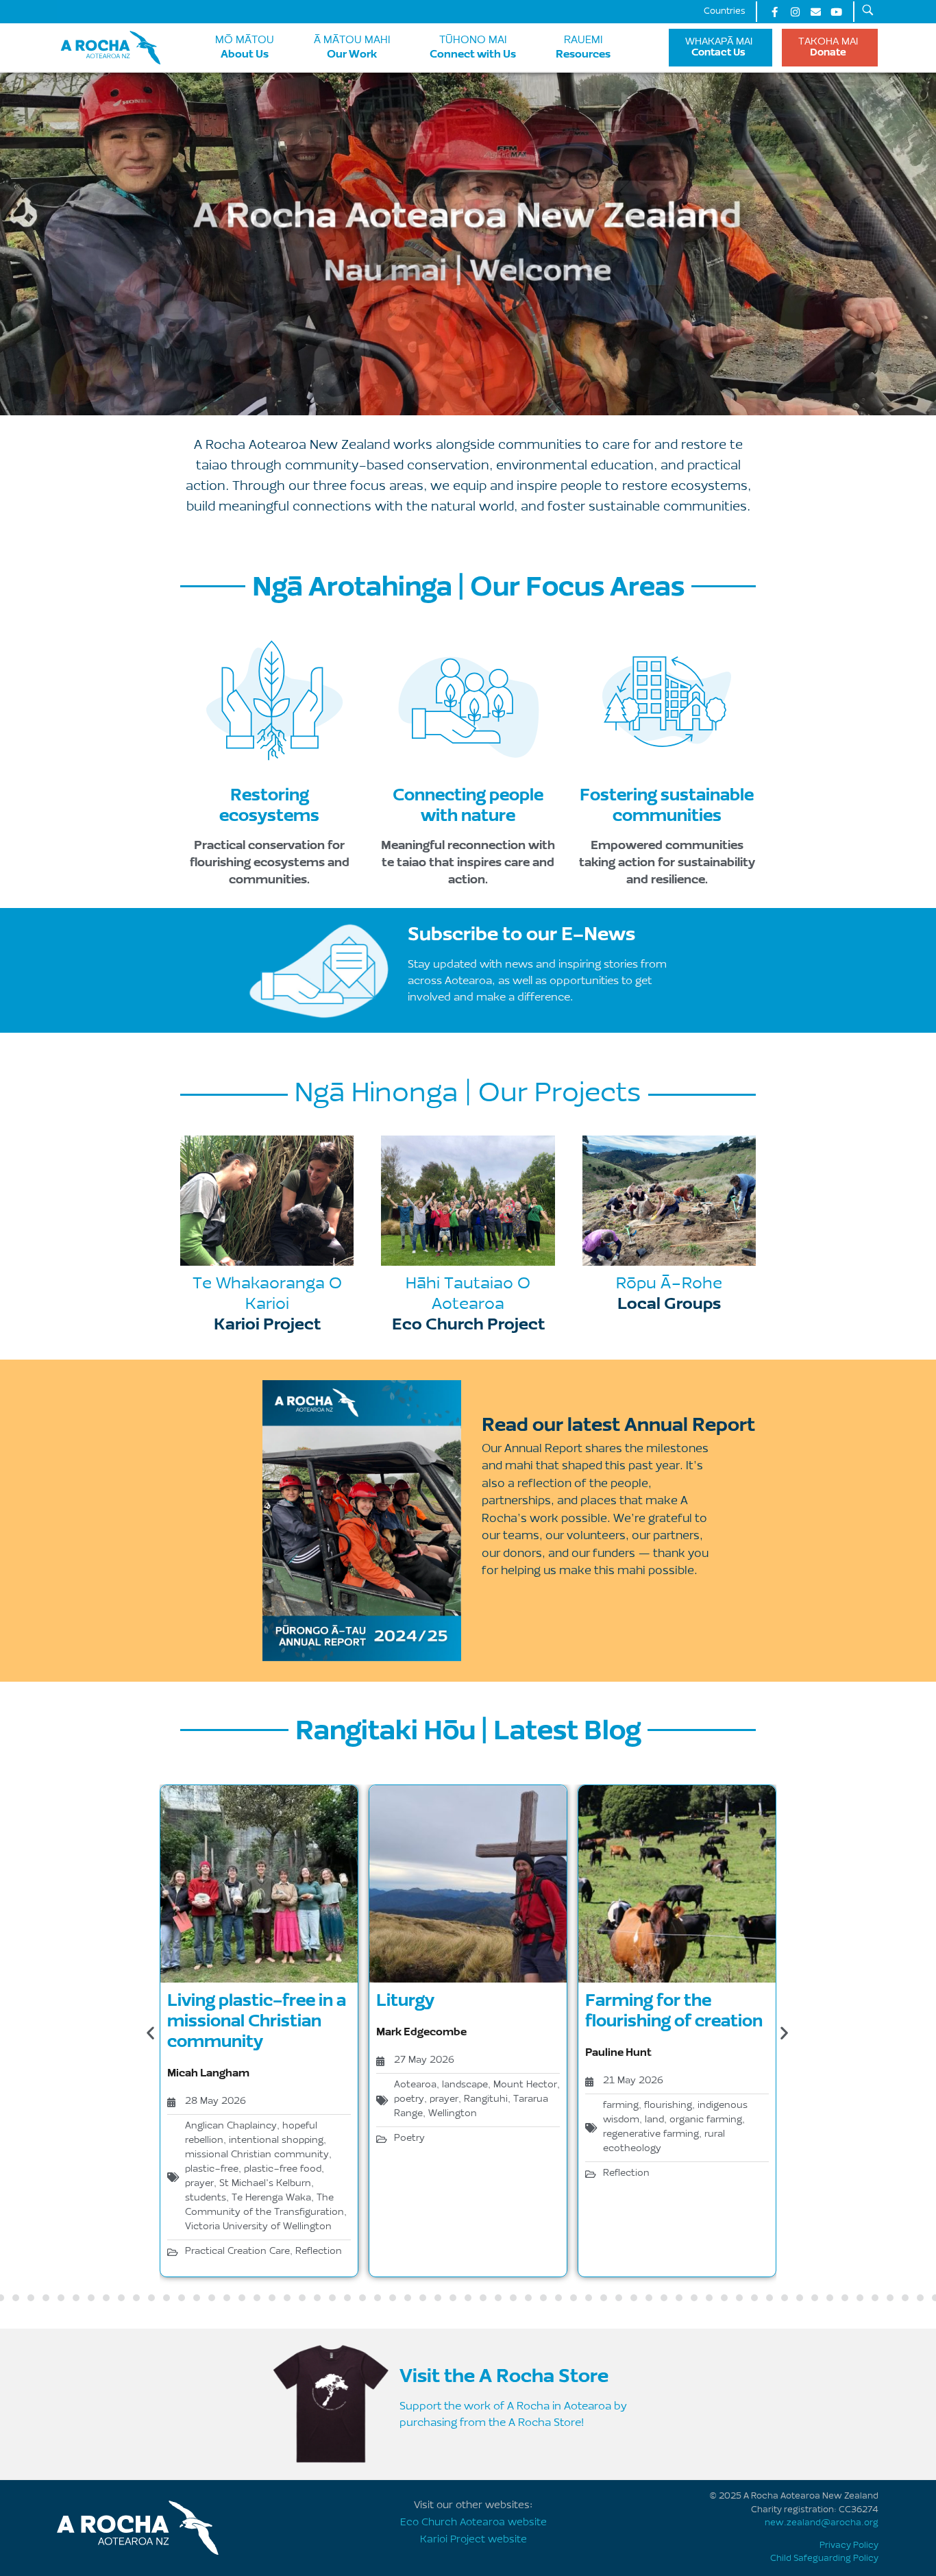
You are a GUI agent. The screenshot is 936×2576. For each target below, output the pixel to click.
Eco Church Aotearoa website (473, 2523)
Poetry (409, 2139)
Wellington (453, 2114)
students (206, 2198)
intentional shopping (276, 2141)
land (654, 2120)
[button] (150, 2033)
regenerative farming (651, 2135)
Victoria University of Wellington (258, 2227)
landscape (465, 2085)
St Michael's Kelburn (265, 2184)
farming (621, 2106)
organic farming (706, 2120)
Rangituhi (486, 2100)
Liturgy (405, 2000)
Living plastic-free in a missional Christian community (257, 2020)
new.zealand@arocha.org (822, 2523)
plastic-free (212, 2170)
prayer (199, 2184)
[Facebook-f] (774, 12)
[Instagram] (795, 12)
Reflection (319, 2252)
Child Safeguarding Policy (824, 2559)
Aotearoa (415, 2085)
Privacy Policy (849, 2546)
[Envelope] (815, 12)
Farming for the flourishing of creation (674, 2010)
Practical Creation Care (237, 2252)
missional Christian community (257, 2155)
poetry (409, 2100)
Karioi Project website (473, 2540)
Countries (725, 11)
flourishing (668, 2106)
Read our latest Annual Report (618, 1424)
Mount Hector (525, 2085)
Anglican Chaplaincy (231, 2126)
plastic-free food (283, 2170)
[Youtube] (836, 12)
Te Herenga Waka (271, 2198)
